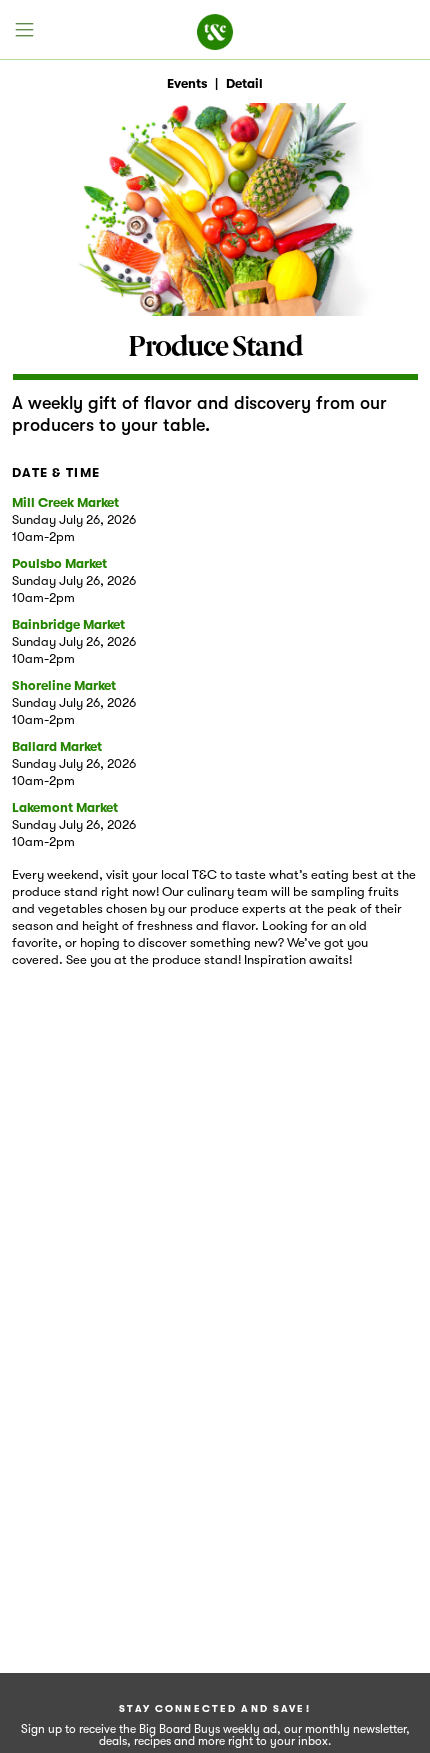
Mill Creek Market (65, 502)
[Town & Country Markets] (215, 30)
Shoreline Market (64, 685)
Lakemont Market (65, 807)
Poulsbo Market (59, 563)
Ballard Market (57, 746)
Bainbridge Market (68, 624)
